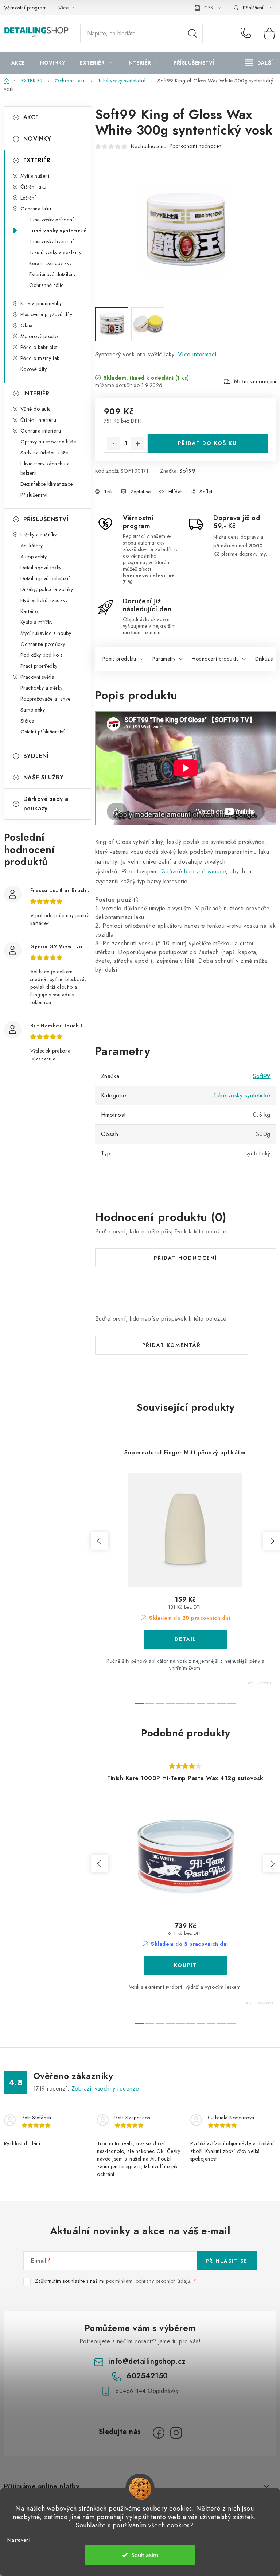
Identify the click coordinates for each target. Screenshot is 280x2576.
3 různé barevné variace (194, 871)
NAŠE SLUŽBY (44, 777)
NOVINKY (37, 139)
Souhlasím (145, 2555)
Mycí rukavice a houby (46, 633)
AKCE (31, 117)
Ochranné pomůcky (43, 644)
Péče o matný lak (40, 358)
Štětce (27, 721)
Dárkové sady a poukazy (46, 804)
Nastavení (19, 2540)
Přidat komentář (172, 1345)
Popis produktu (119, 659)
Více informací (197, 354)
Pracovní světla (38, 677)
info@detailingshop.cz (147, 2361)
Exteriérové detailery (52, 274)
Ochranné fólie (46, 285)
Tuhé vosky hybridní (52, 241)
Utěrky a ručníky (39, 535)
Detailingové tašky (41, 568)
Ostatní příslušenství (43, 732)
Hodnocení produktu (215, 659)
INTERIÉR (36, 393)
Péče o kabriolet (39, 347)
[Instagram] (176, 2433)
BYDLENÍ (36, 756)
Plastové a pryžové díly (46, 314)
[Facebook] (159, 2433)
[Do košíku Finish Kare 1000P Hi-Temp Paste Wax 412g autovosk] (186, 1965)
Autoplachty (34, 557)
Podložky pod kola (42, 655)
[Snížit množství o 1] (114, 443)
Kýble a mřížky (37, 622)
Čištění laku (34, 187)
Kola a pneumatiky (41, 303)
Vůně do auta (36, 409)
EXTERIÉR (37, 160)
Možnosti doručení (255, 381)
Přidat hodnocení (186, 1258)
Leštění (28, 198)
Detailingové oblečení (45, 578)
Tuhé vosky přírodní (52, 220)
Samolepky (33, 710)
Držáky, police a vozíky (47, 589)
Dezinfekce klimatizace (47, 484)
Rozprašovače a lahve (46, 699)
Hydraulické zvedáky (44, 600)
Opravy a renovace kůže (48, 442)
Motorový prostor (40, 336)
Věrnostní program (26, 8)
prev (100, 1541)
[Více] (259, 63)
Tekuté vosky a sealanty (55, 252)
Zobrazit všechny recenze (105, 2089)
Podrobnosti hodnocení (196, 146)
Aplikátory (32, 546)
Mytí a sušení (35, 176)
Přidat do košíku (207, 443)
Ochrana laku (36, 209)
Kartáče (29, 611)
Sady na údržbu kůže (44, 453)
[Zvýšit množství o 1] (138, 443)
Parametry (164, 659)
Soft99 (187, 471)
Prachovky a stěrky (42, 688)
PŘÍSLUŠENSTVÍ (46, 519)
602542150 (247, 34)
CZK (209, 8)
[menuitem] (18, 63)
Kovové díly (34, 369)
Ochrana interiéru (41, 431)
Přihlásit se (227, 2261)
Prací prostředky (39, 666)
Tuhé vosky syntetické (58, 231)
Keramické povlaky (50, 263)
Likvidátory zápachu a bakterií (45, 468)
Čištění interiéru (38, 420)
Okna (27, 325)
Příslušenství (34, 495)
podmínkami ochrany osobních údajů (148, 2281)
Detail (186, 1639)
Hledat (192, 34)
